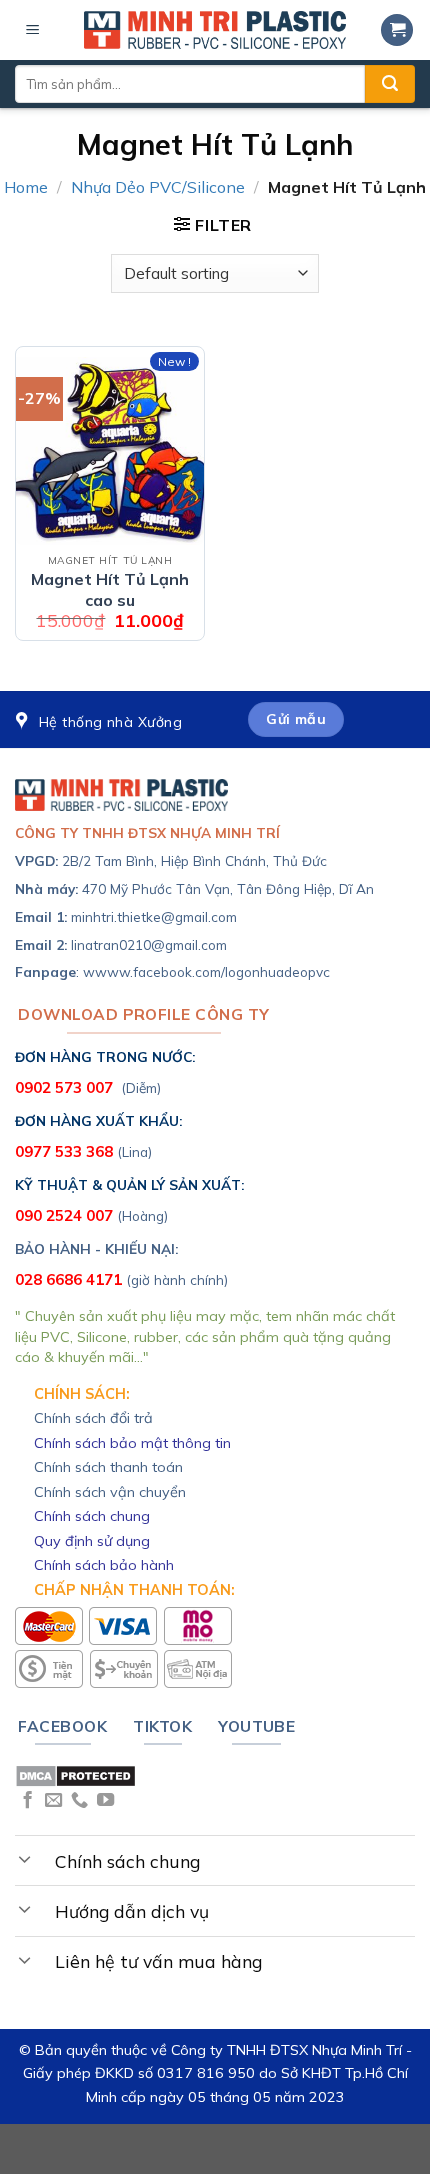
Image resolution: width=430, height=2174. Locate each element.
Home (26, 187)
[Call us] (79, 1801)
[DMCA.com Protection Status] (75, 1774)
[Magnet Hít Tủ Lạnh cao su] (110, 451)
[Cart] (397, 30)
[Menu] (33, 30)
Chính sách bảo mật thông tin (132, 1443)
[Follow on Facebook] (27, 1801)
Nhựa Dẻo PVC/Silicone (158, 187)
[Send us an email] (53, 1801)
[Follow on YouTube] (105, 1801)
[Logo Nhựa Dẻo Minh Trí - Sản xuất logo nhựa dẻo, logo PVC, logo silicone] (215, 30)
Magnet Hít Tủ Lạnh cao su (110, 589)
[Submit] (390, 84)
